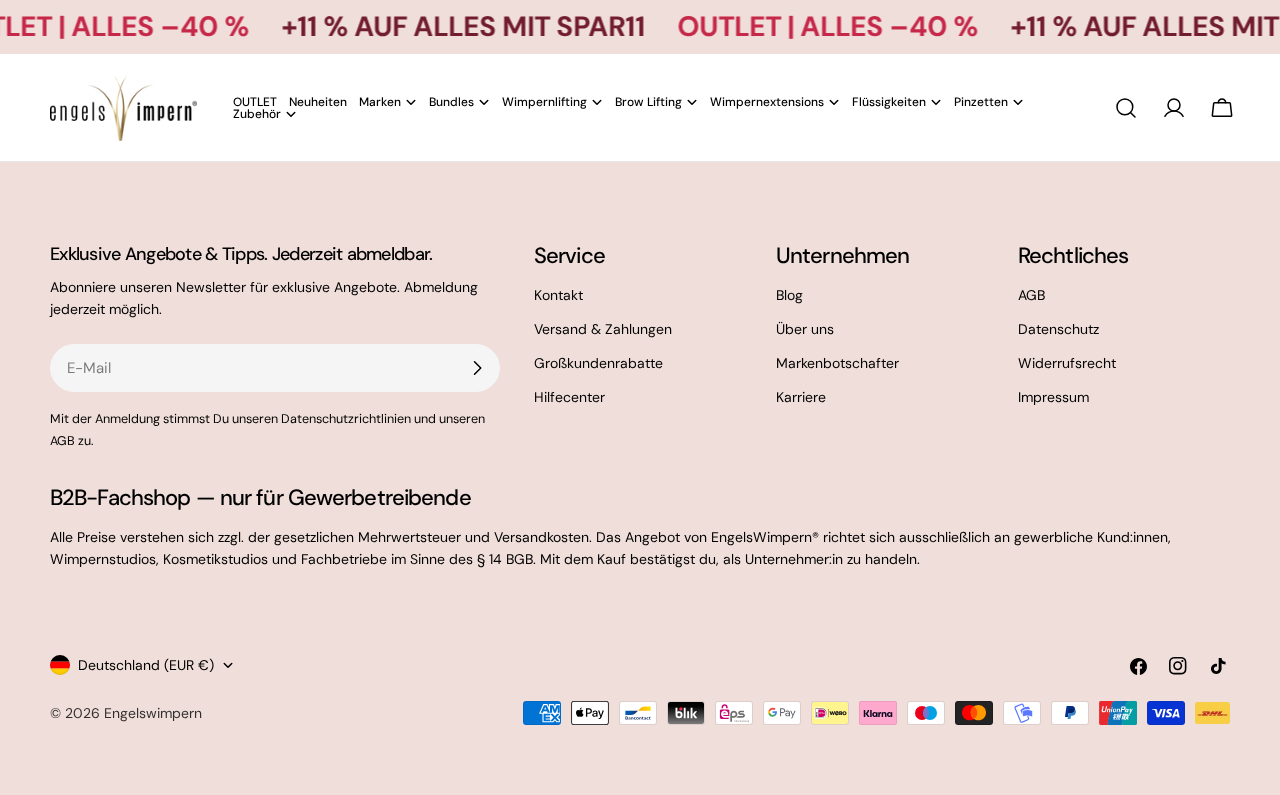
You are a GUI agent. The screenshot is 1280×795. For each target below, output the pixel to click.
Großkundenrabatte (598, 363)
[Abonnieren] (477, 368)
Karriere (801, 397)
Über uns (805, 329)
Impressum (1053, 397)
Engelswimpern (153, 713)
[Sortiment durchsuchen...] (1126, 108)
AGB (1031, 295)
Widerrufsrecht (1067, 363)
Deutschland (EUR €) (146, 665)
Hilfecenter (569, 397)
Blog (789, 295)
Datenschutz (1058, 329)
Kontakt (558, 295)
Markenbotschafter (837, 363)
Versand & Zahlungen (603, 329)
